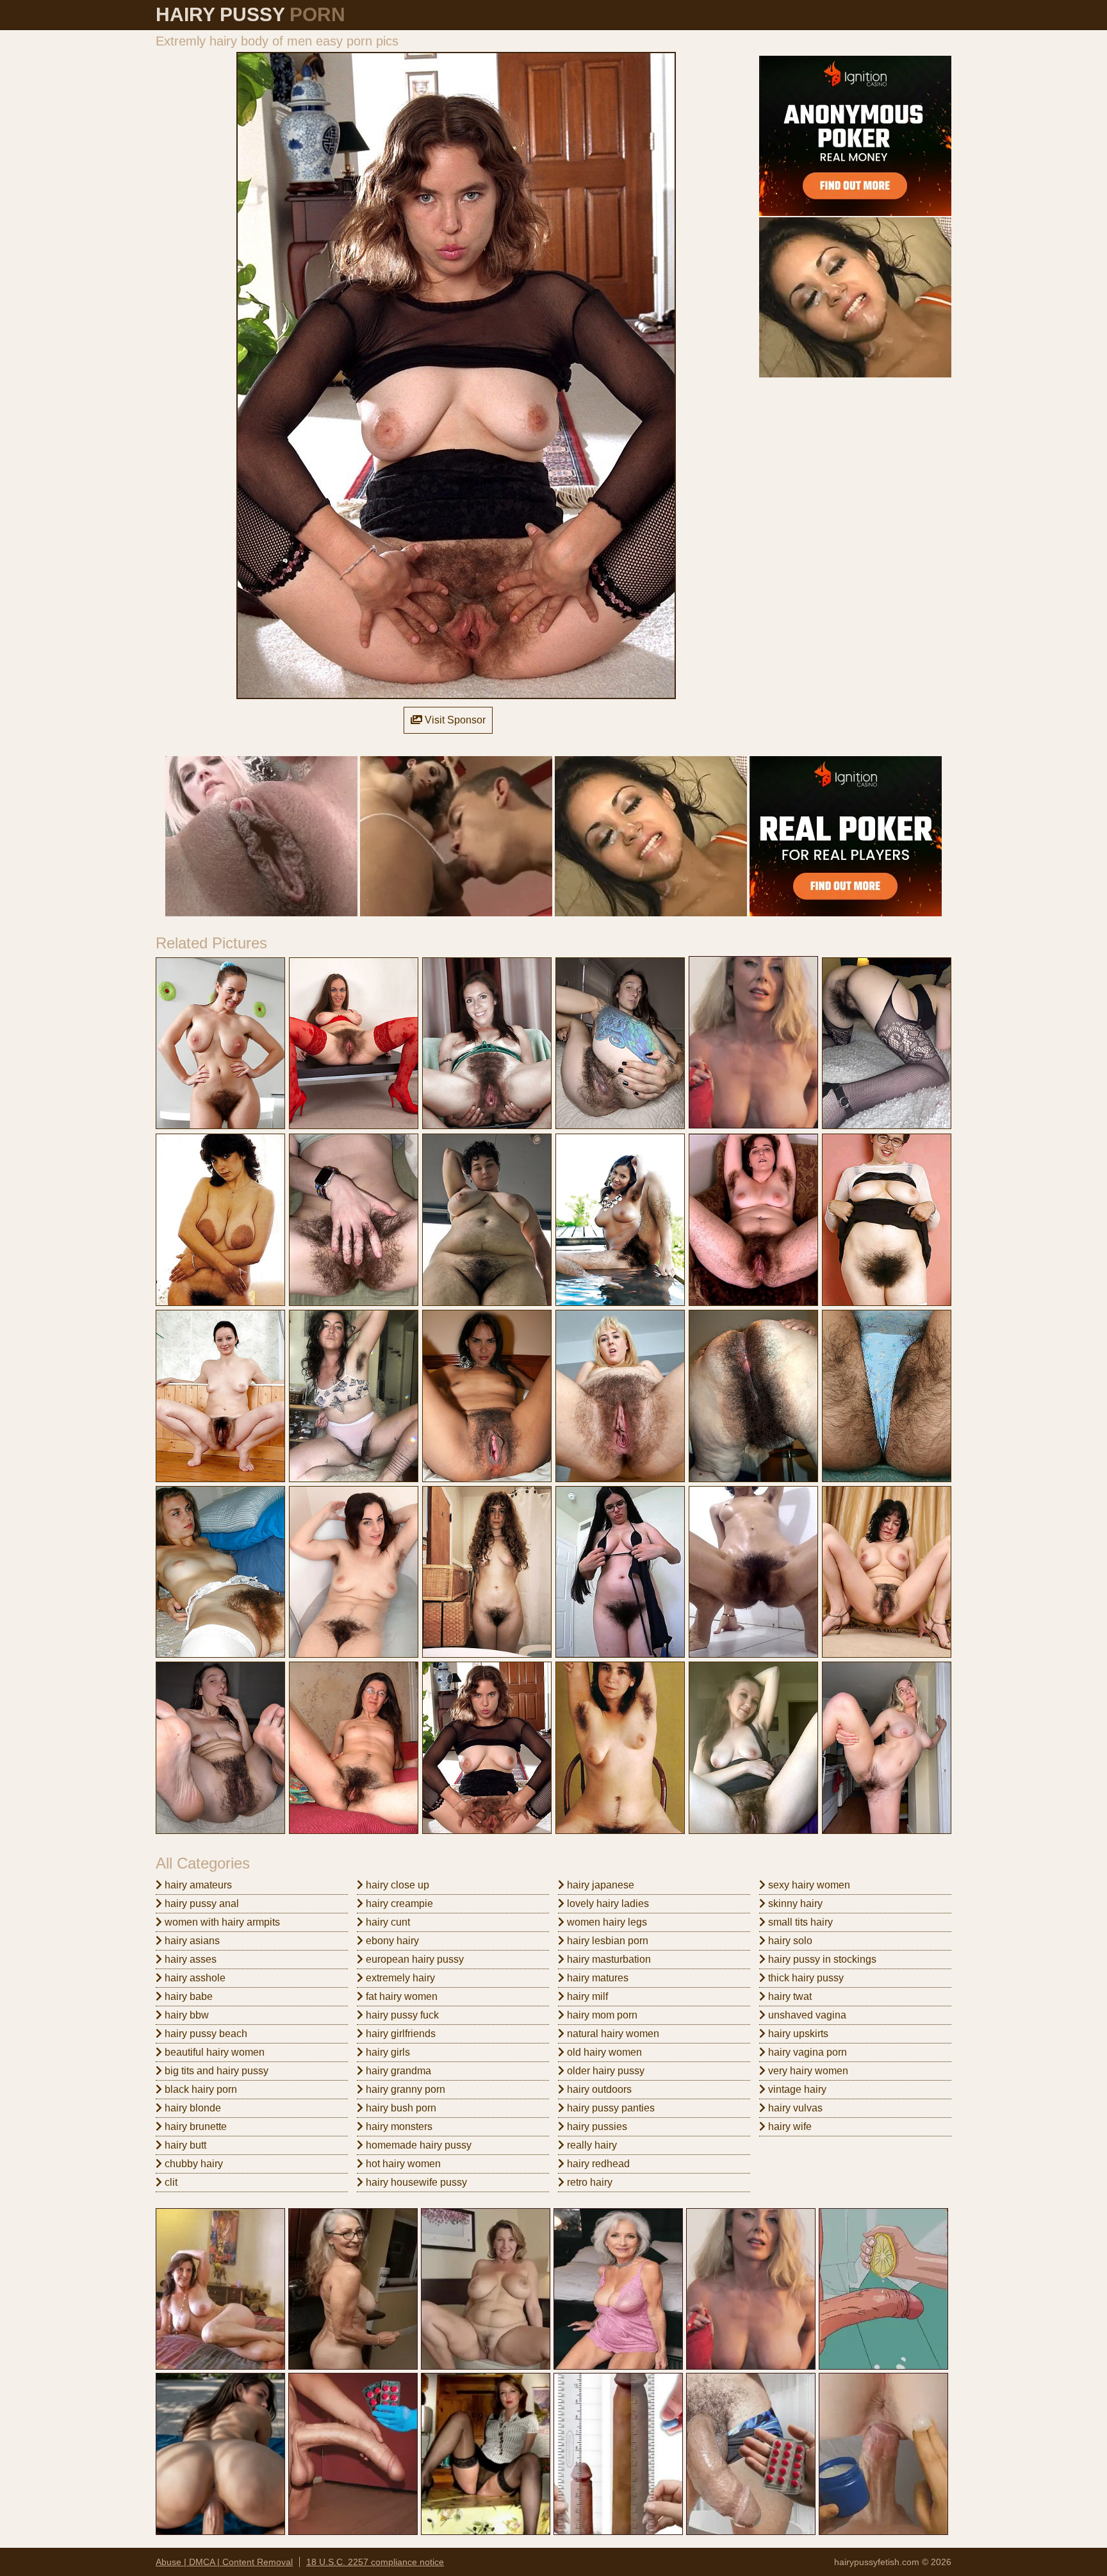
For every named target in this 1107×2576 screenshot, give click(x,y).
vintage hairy (796, 2089)
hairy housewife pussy (415, 2182)
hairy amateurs (197, 1885)
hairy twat (789, 1996)
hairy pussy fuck (401, 2015)
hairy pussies (596, 2126)
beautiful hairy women (213, 2052)
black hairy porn (200, 2089)
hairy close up (396, 1885)
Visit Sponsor (454, 720)
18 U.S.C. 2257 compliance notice (375, 2562)
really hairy (591, 2145)
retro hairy (588, 2182)
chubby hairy (193, 2164)
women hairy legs (606, 1922)
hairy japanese (599, 1885)
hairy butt (184, 2145)
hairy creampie (398, 1903)
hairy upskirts (797, 2034)
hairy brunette (194, 2126)
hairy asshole (194, 1978)
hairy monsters (398, 2126)
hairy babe (187, 1996)
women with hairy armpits (221, 1922)
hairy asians (191, 1941)
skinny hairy (794, 1903)
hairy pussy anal (201, 1903)
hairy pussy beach (205, 2034)
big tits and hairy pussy (215, 2071)
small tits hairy (799, 1922)
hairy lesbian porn (606, 1941)
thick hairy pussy (805, 1978)
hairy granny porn (404, 2089)
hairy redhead (597, 2164)
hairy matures (596, 1978)
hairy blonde (192, 2108)
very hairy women (807, 2071)
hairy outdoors (598, 2089)
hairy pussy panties (610, 2108)
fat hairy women (400, 1996)
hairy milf (586, 1996)
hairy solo (789, 1941)
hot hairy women (402, 2164)
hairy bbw (185, 2015)
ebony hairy (391, 1941)
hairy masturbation (608, 1959)
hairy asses (189, 1959)
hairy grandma (397, 2071)
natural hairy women (612, 2034)
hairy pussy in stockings (821, 1959)
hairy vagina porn (806, 2052)
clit (170, 2182)
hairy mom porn (601, 2015)
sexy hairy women (808, 1885)
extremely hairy (399, 1978)
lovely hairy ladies (607, 1903)
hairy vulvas (794, 2108)
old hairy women (603, 2052)
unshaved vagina (806, 2015)
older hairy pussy (604, 2071)
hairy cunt (387, 1922)
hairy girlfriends (399, 2034)
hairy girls (387, 2052)
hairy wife (789, 2126)
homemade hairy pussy (417, 2145)
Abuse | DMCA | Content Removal (224, 2562)
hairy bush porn (400, 2108)
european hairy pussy (414, 1959)
